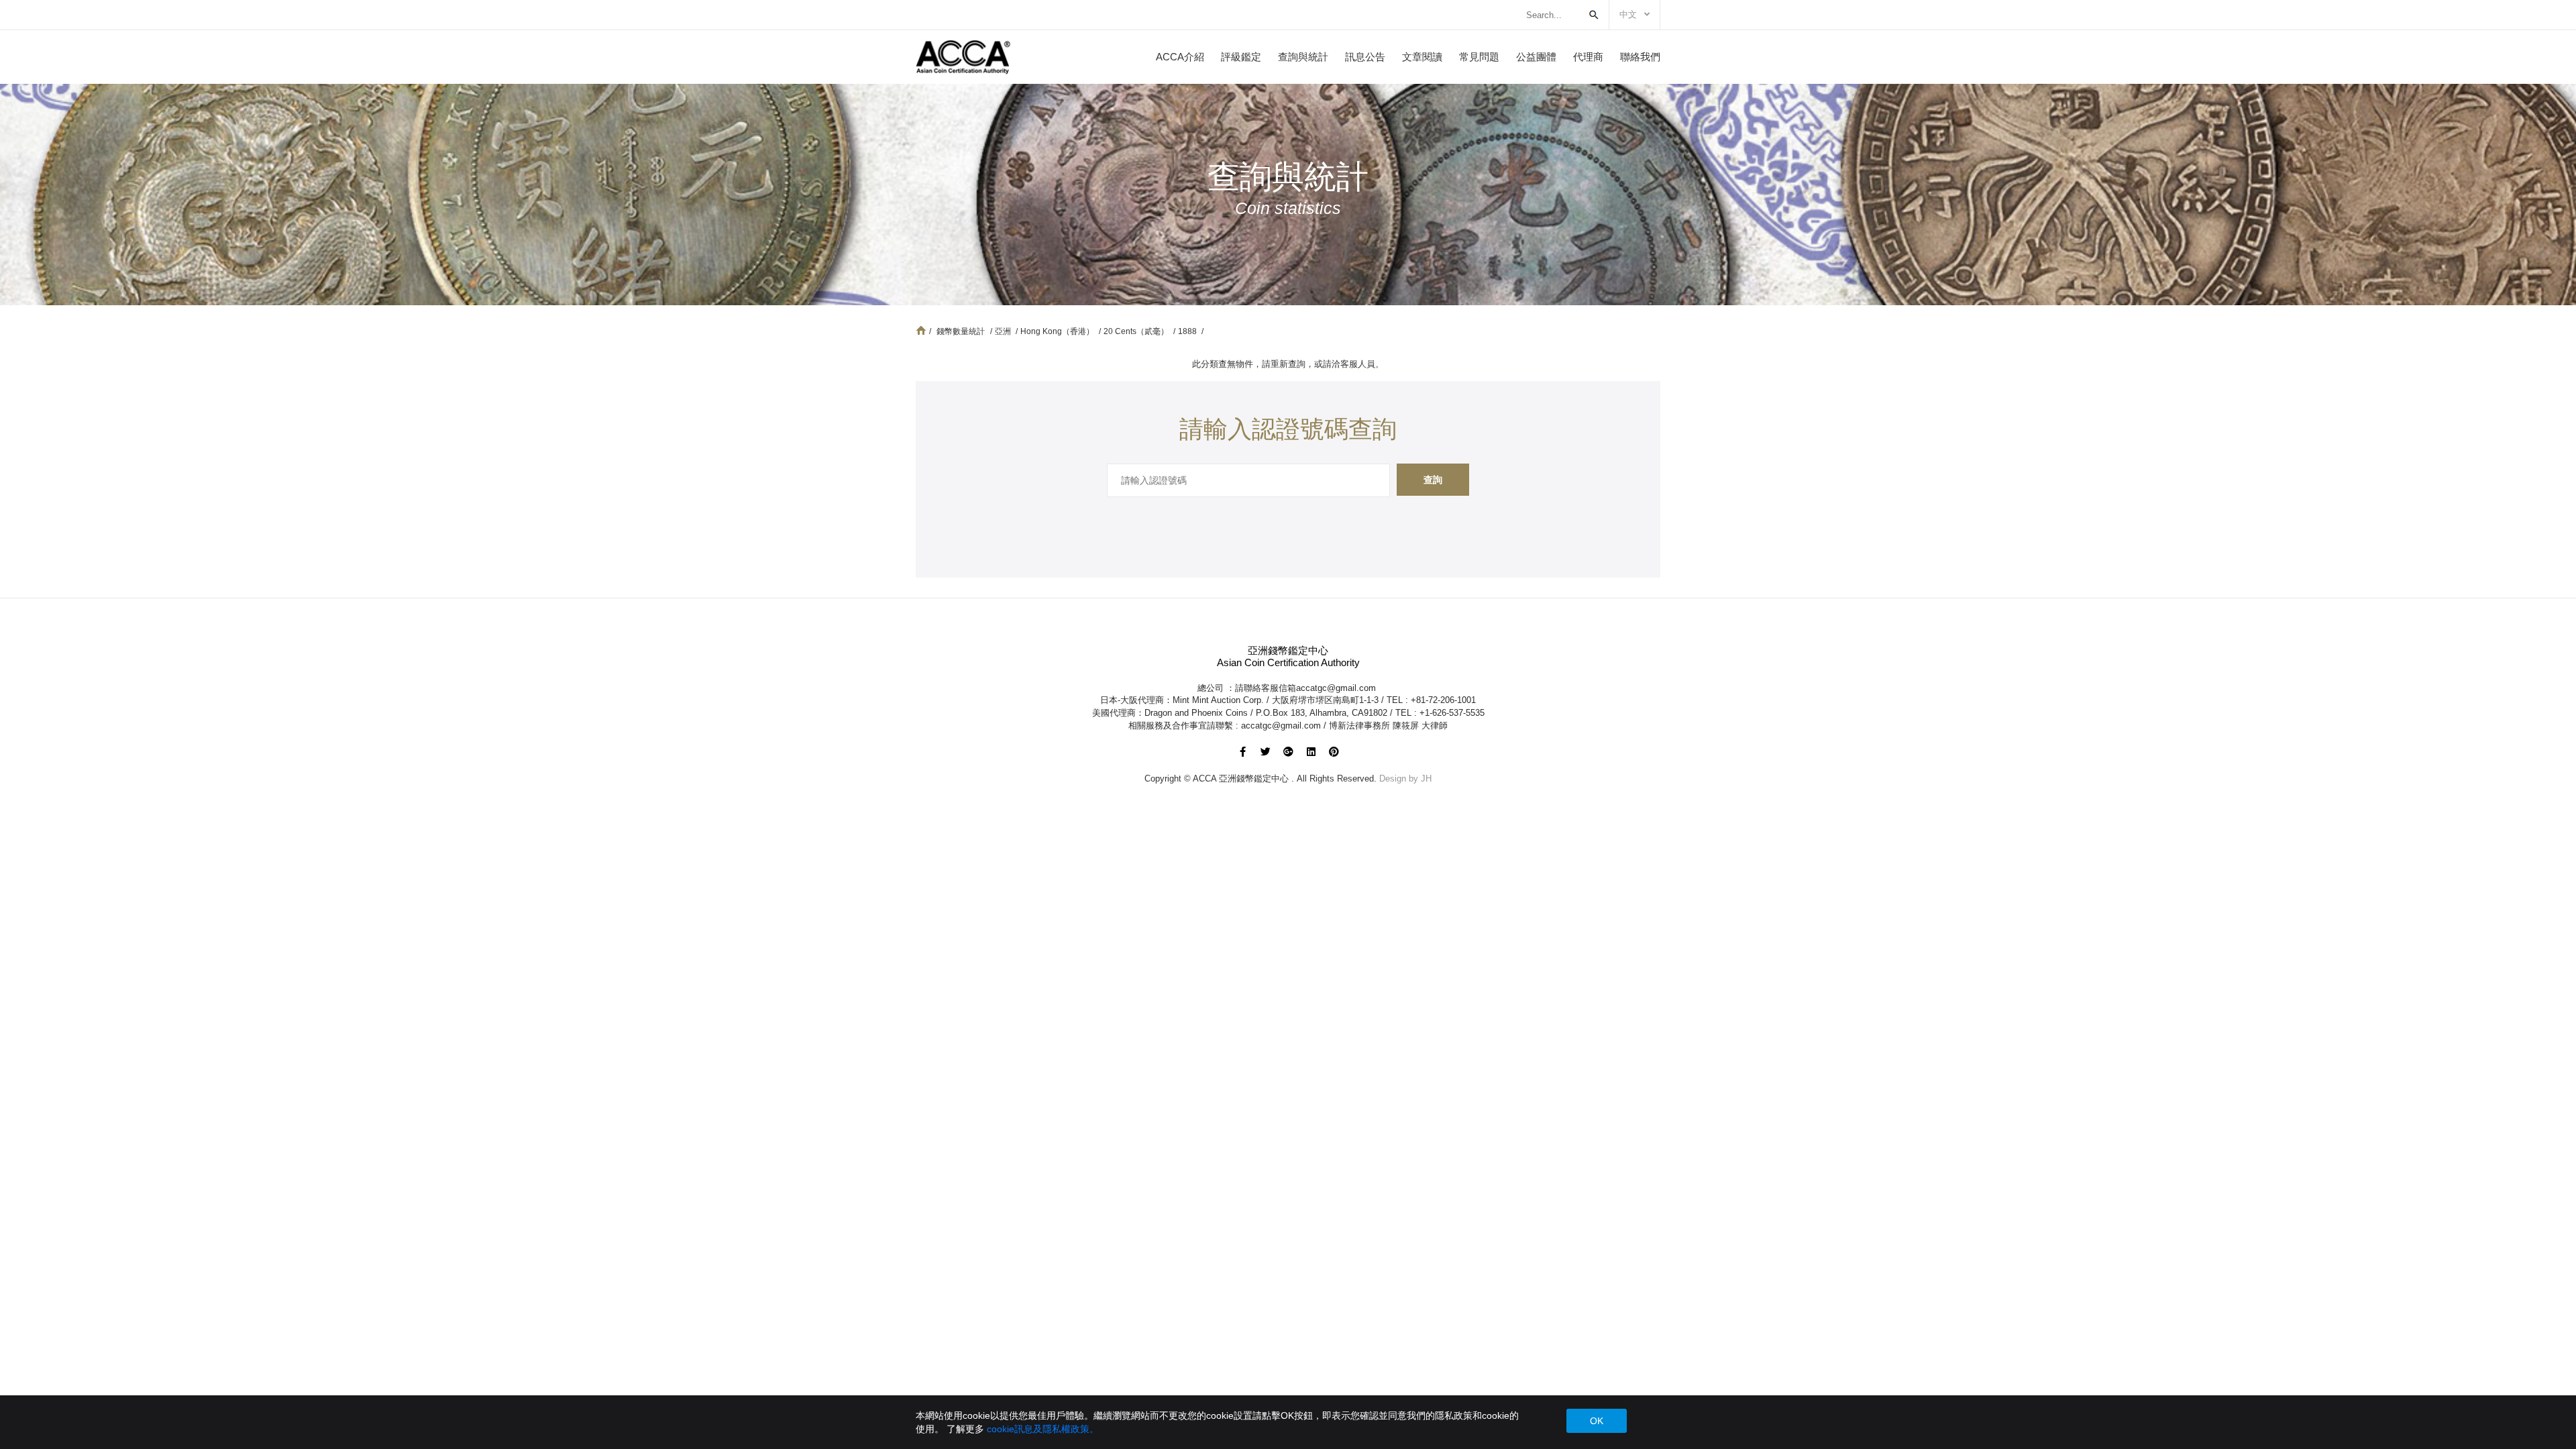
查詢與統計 (1303, 57)
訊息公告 (1365, 57)
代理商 (1588, 57)
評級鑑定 (1241, 57)
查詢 (1433, 480)
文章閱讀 (1422, 57)
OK (1597, 1421)
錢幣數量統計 (961, 331)
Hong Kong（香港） (1058, 331)
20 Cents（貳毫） (1137, 331)
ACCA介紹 (1180, 57)
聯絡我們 (1640, 57)
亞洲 (1004, 331)
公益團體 (1536, 57)
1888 (1188, 331)
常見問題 (1479, 57)
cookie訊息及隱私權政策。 (1043, 1429)
